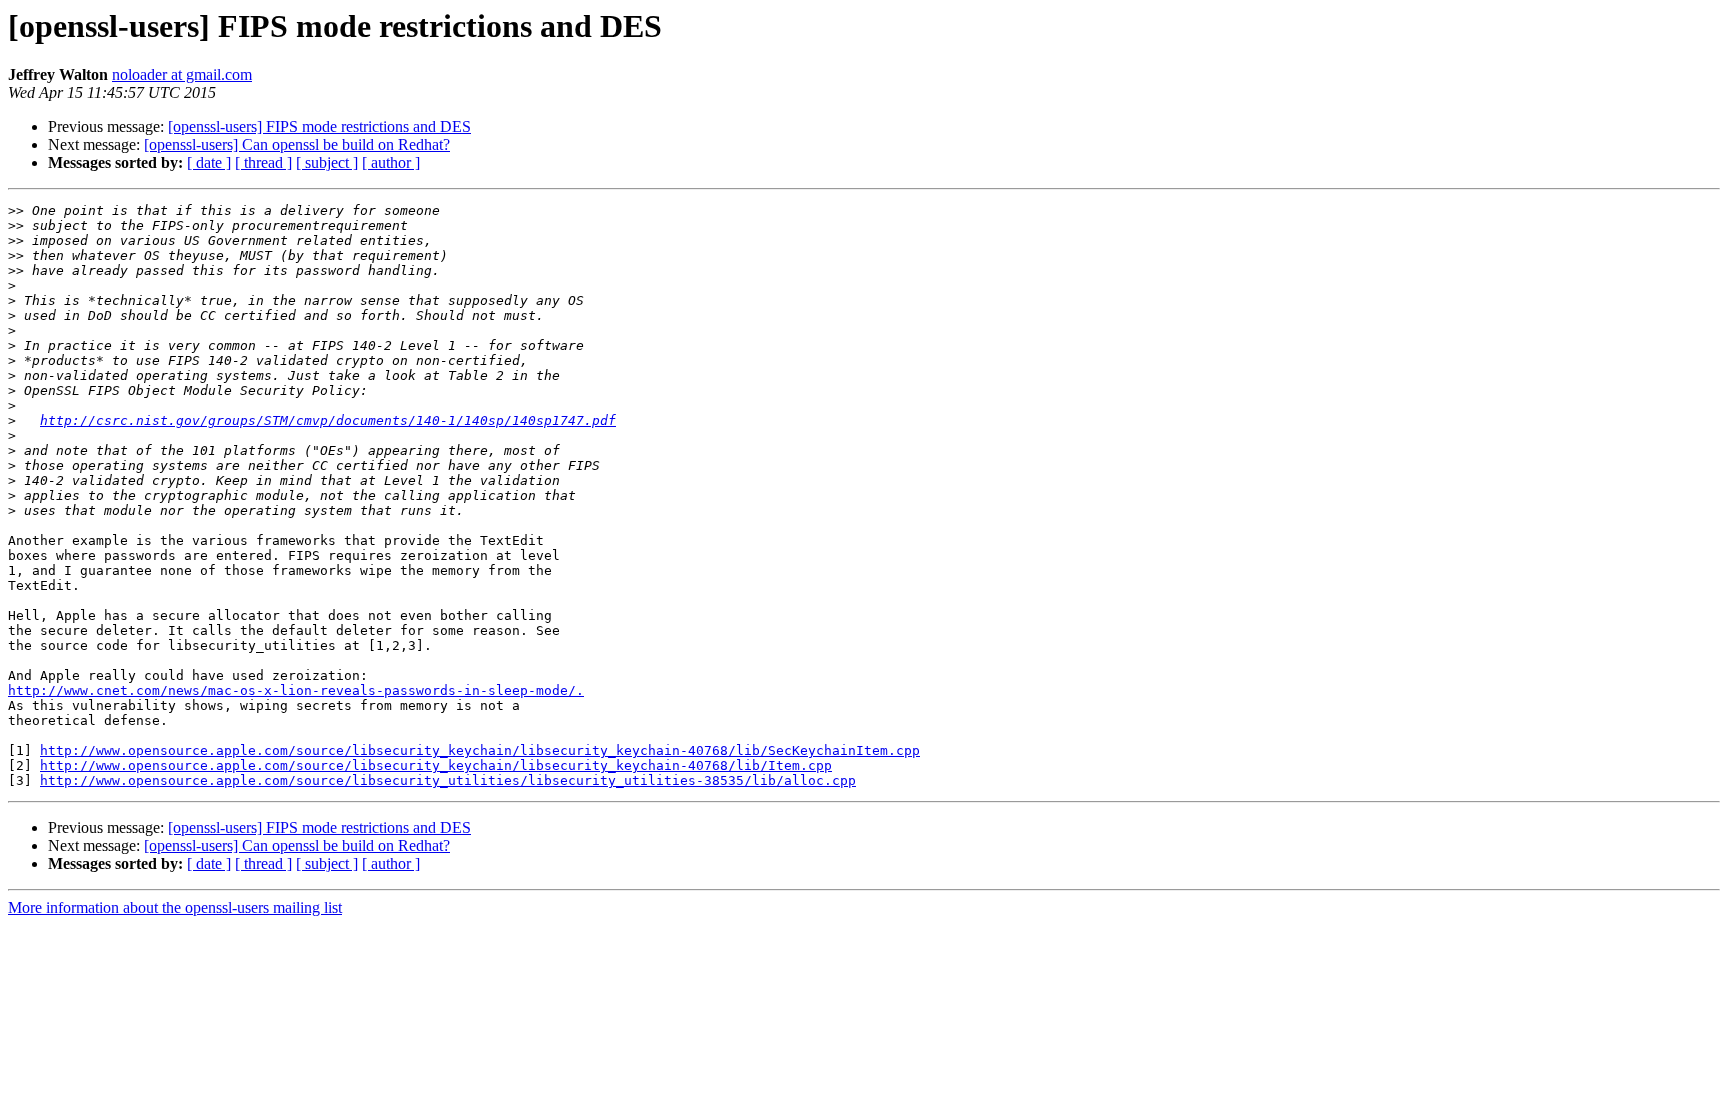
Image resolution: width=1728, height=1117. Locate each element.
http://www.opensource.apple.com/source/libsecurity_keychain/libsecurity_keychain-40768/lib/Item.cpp (436, 765)
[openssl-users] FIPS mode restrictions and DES (319, 126)
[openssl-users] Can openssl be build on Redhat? (297, 144)
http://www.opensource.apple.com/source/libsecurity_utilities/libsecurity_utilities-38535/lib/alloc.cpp (448, 780)
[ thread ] (263, 162)
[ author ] (391, 162)
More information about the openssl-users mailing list (175, 907)
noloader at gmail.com (182, 74)
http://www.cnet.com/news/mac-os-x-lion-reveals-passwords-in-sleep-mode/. (296, 690)
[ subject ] (327, 162)
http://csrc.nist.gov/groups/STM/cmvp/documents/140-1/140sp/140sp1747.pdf (328, 420)
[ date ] (209, 162)
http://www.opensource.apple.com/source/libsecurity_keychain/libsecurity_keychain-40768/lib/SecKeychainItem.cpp (480, 750)
